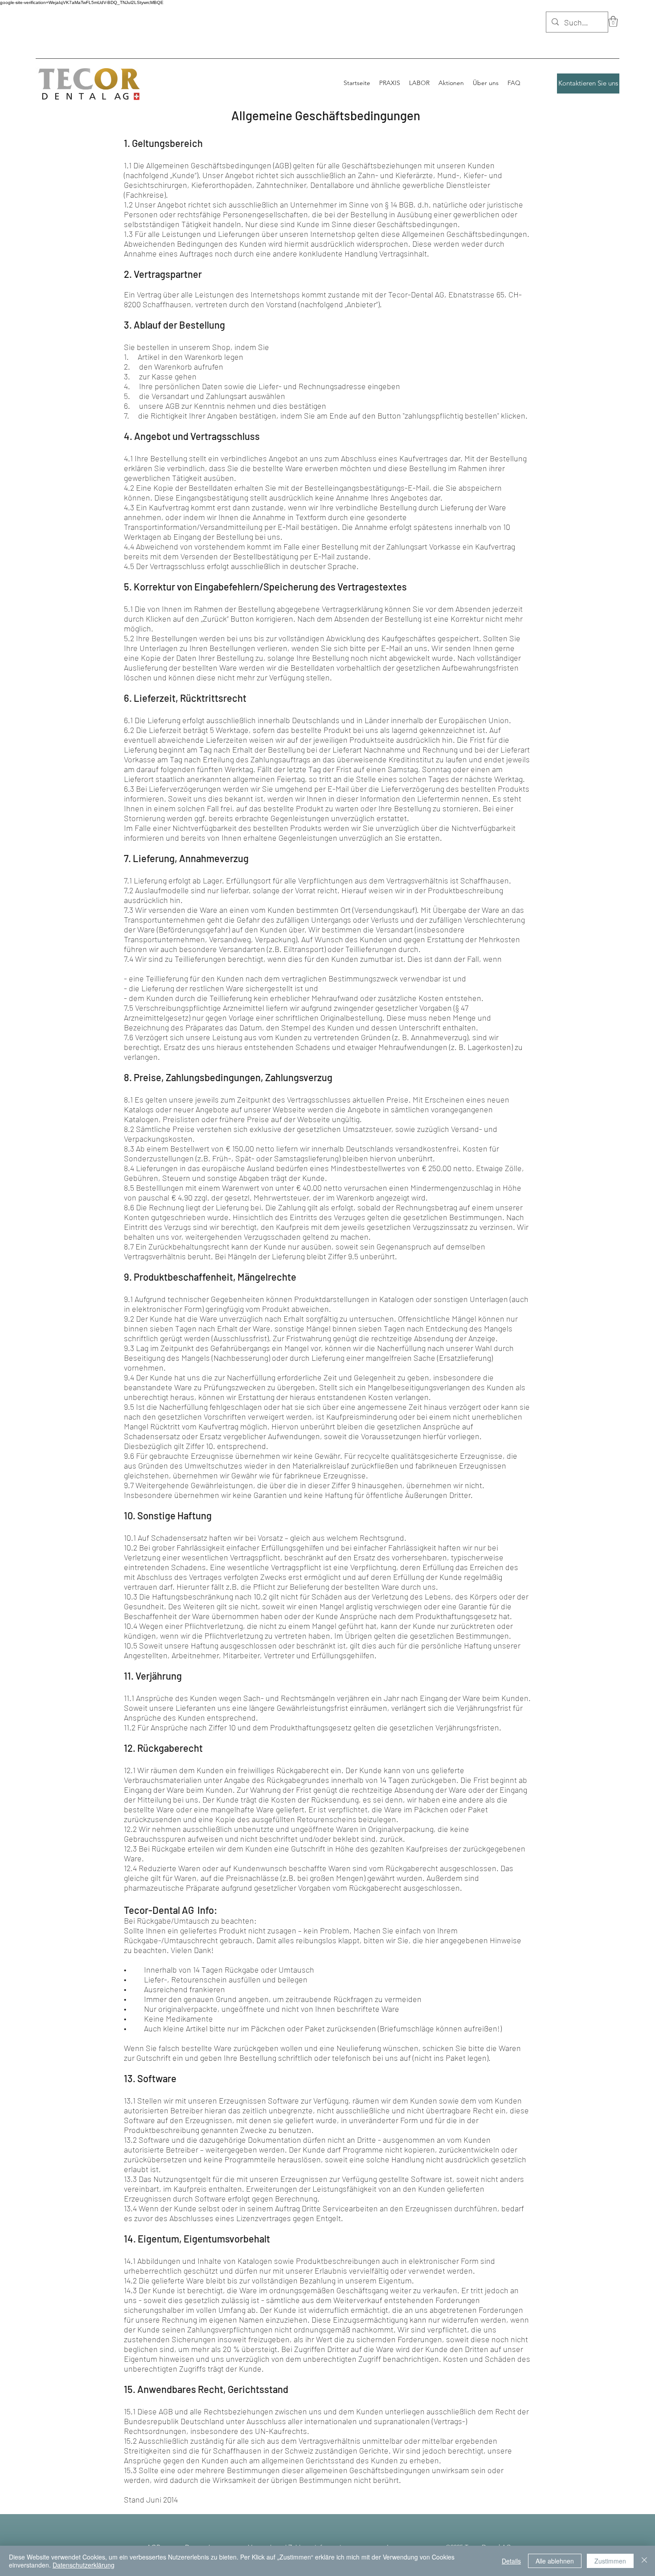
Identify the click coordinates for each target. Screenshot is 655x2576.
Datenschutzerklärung (84, 2565)
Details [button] (511, 2561)
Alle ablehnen (555, 2561)
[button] (613, 21)
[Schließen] (644, 2561)
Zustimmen (610, 2561)
